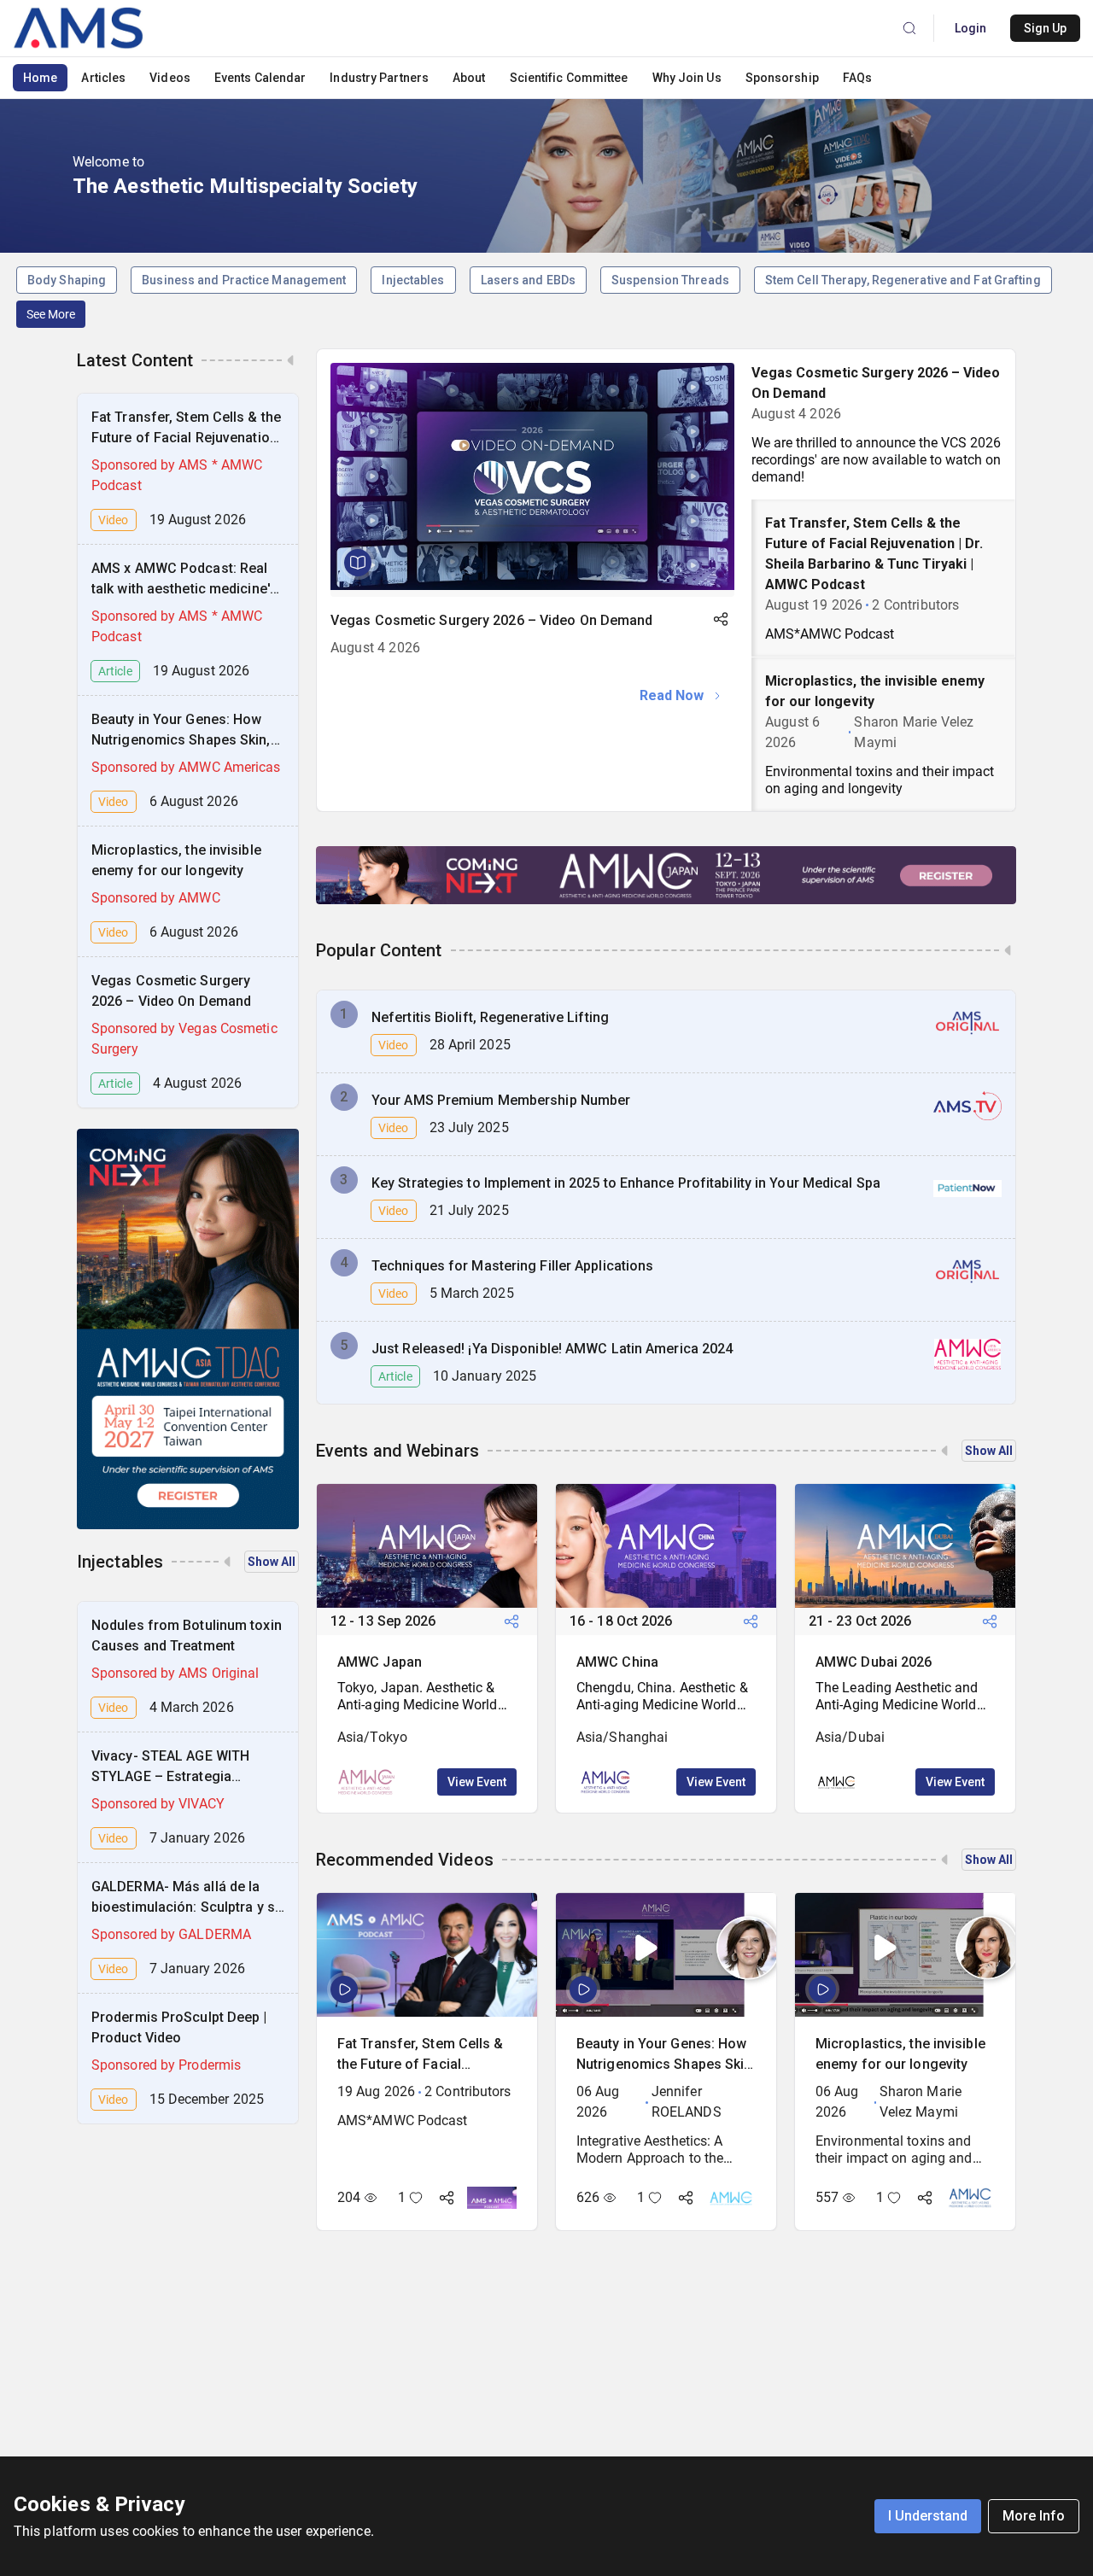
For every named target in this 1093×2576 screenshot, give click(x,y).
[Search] (909, 28)
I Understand (928, 2516)
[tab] (883, 424)
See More (51, 314)
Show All (272, 1562)
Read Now (672, 695)
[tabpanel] (534, 540)
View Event (477, 1782)
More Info (1034, 2516)
